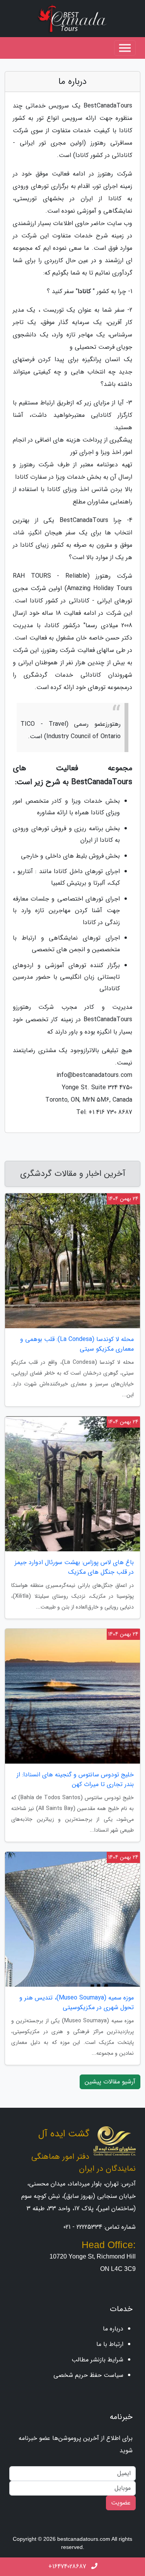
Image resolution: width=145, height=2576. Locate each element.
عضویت (121, 2503)
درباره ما (113, 2329)
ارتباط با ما (110, 2344)
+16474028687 (68, 2567)
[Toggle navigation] (125, 48)
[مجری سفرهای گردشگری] (73, 18)
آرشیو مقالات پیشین (110, 2082)
